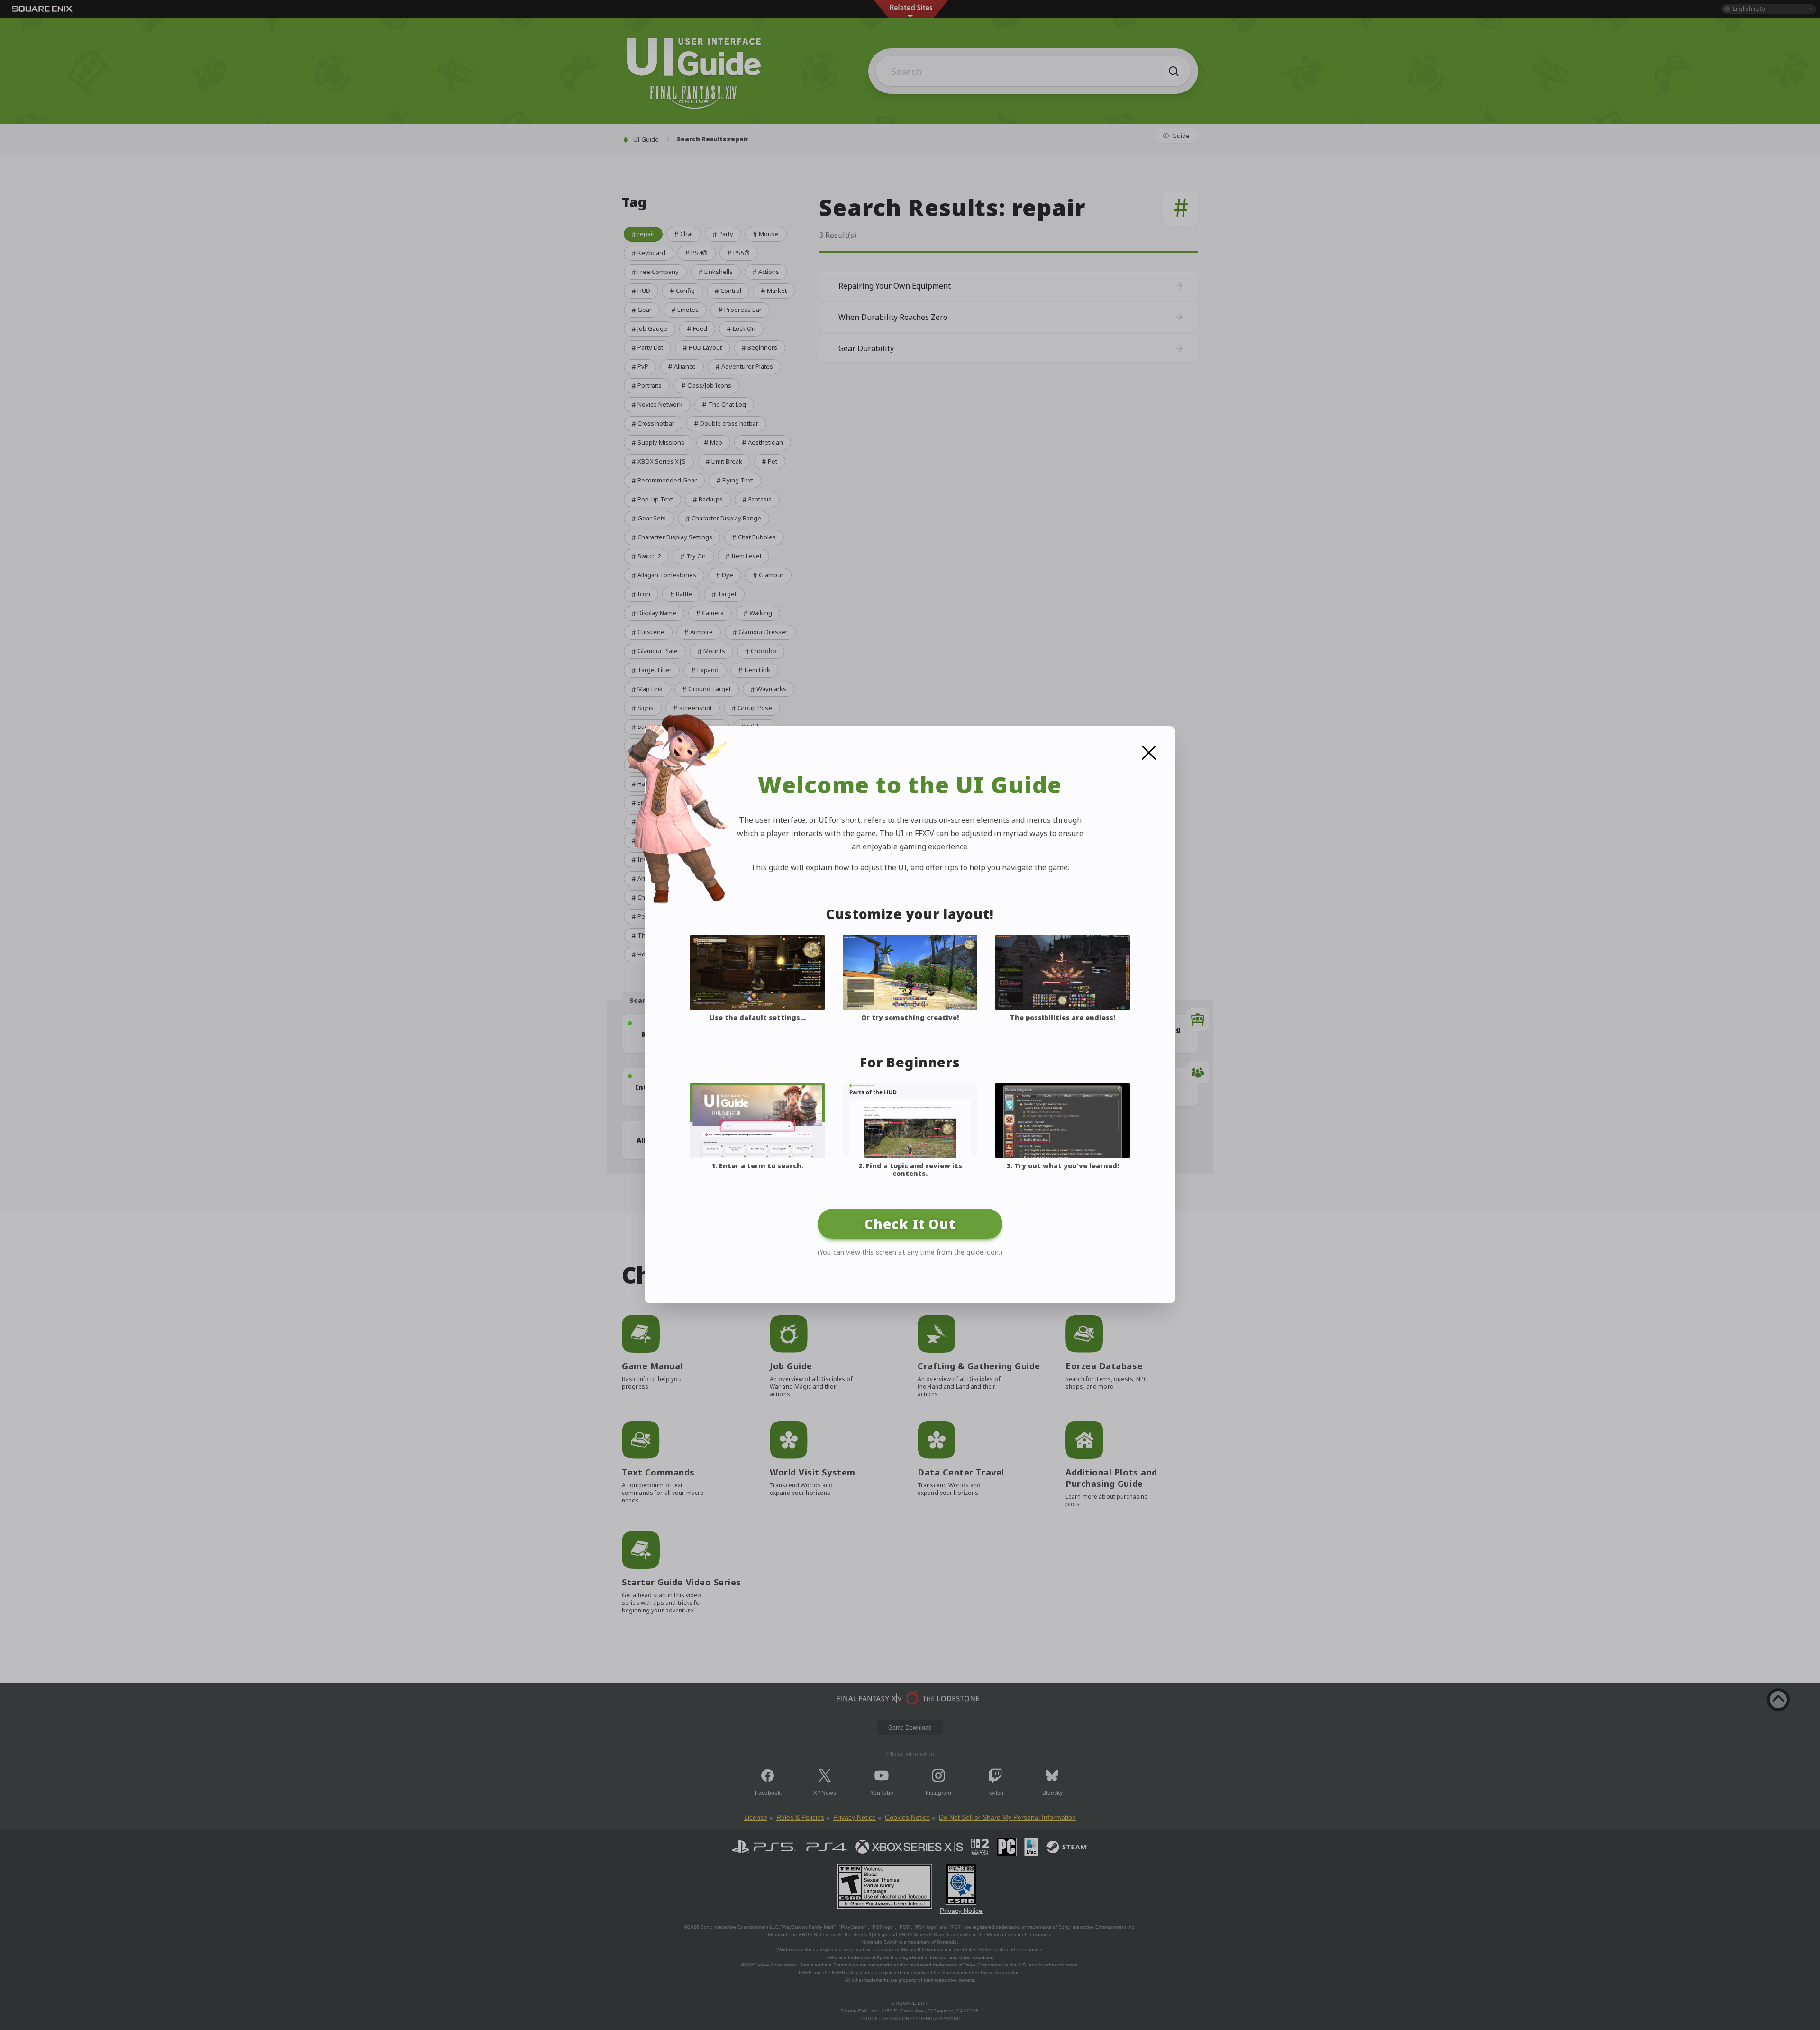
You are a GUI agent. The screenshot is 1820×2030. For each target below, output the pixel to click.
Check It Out (910, 1224)
